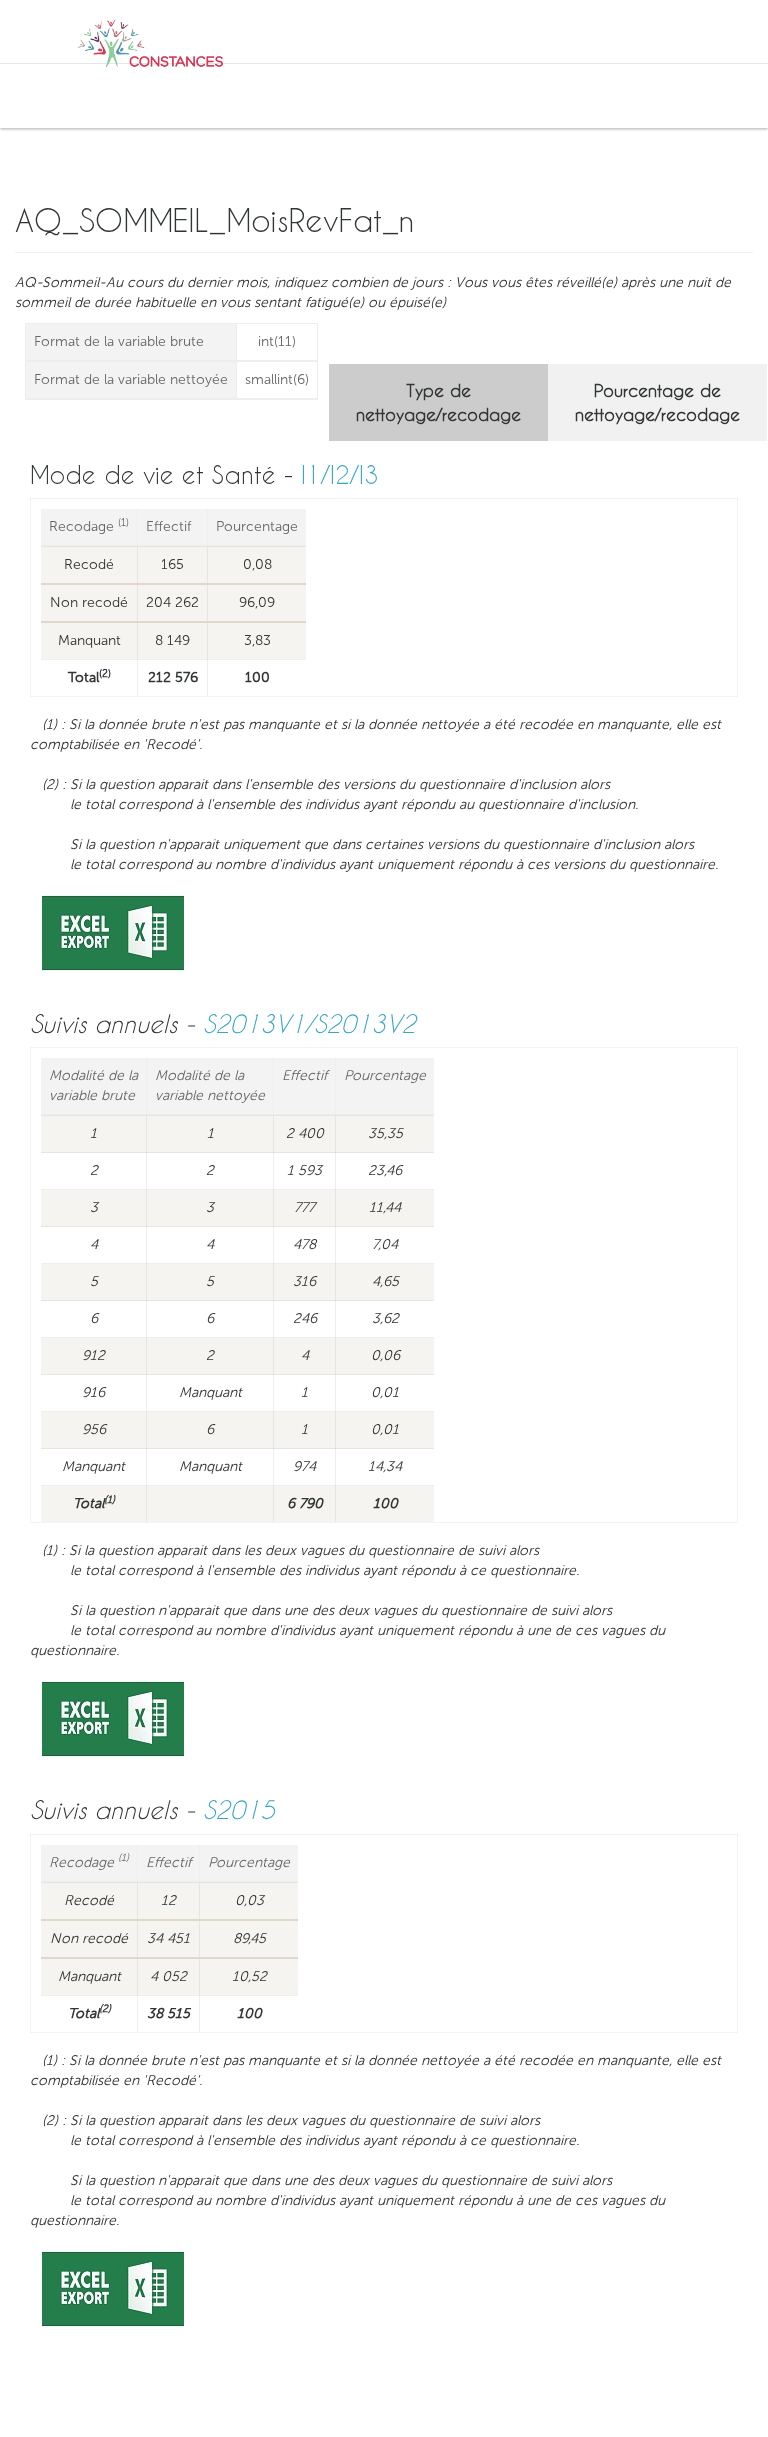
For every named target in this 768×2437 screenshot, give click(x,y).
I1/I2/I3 (340, 474)
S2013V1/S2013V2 (309, 1023)
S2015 (239, 1809)
